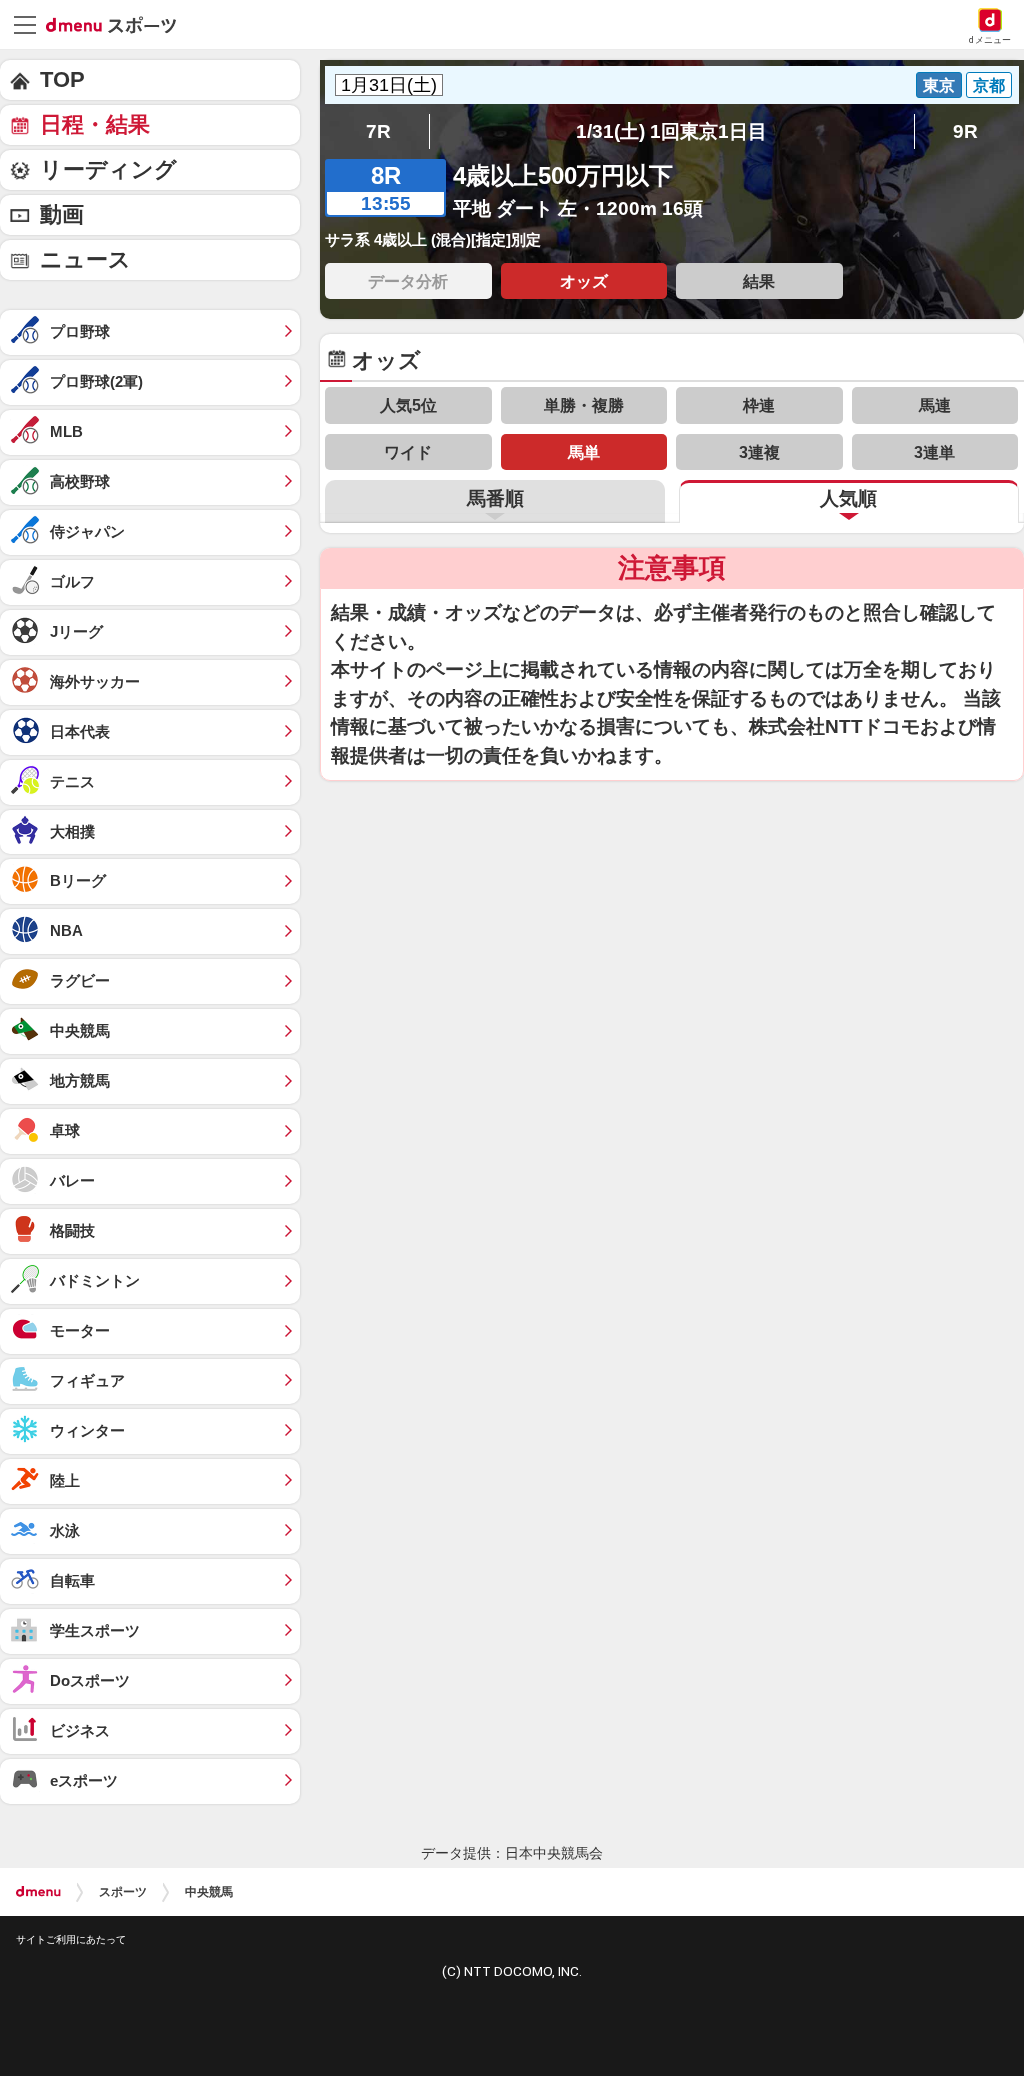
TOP (62, 79)
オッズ (584, 281)
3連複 (759, 452)
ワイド (408, 452)
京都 (989, 85)
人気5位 (408, 405)
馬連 (935, 405)
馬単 (584, 452)
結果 (759, 281)
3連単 (934, 452)
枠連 (759, 405)
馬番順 (495, 498)
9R (965, 131)
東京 (939, 85)
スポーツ (123, 1892)
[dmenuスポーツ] (118, 24)
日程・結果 (95, 124)
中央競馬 (209, 1892)
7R (378, 131)
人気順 (848, 498)
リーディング (108, 169)
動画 (62, 214)
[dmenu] (38, 1892)
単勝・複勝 (584, 405)
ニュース (85, 259)
